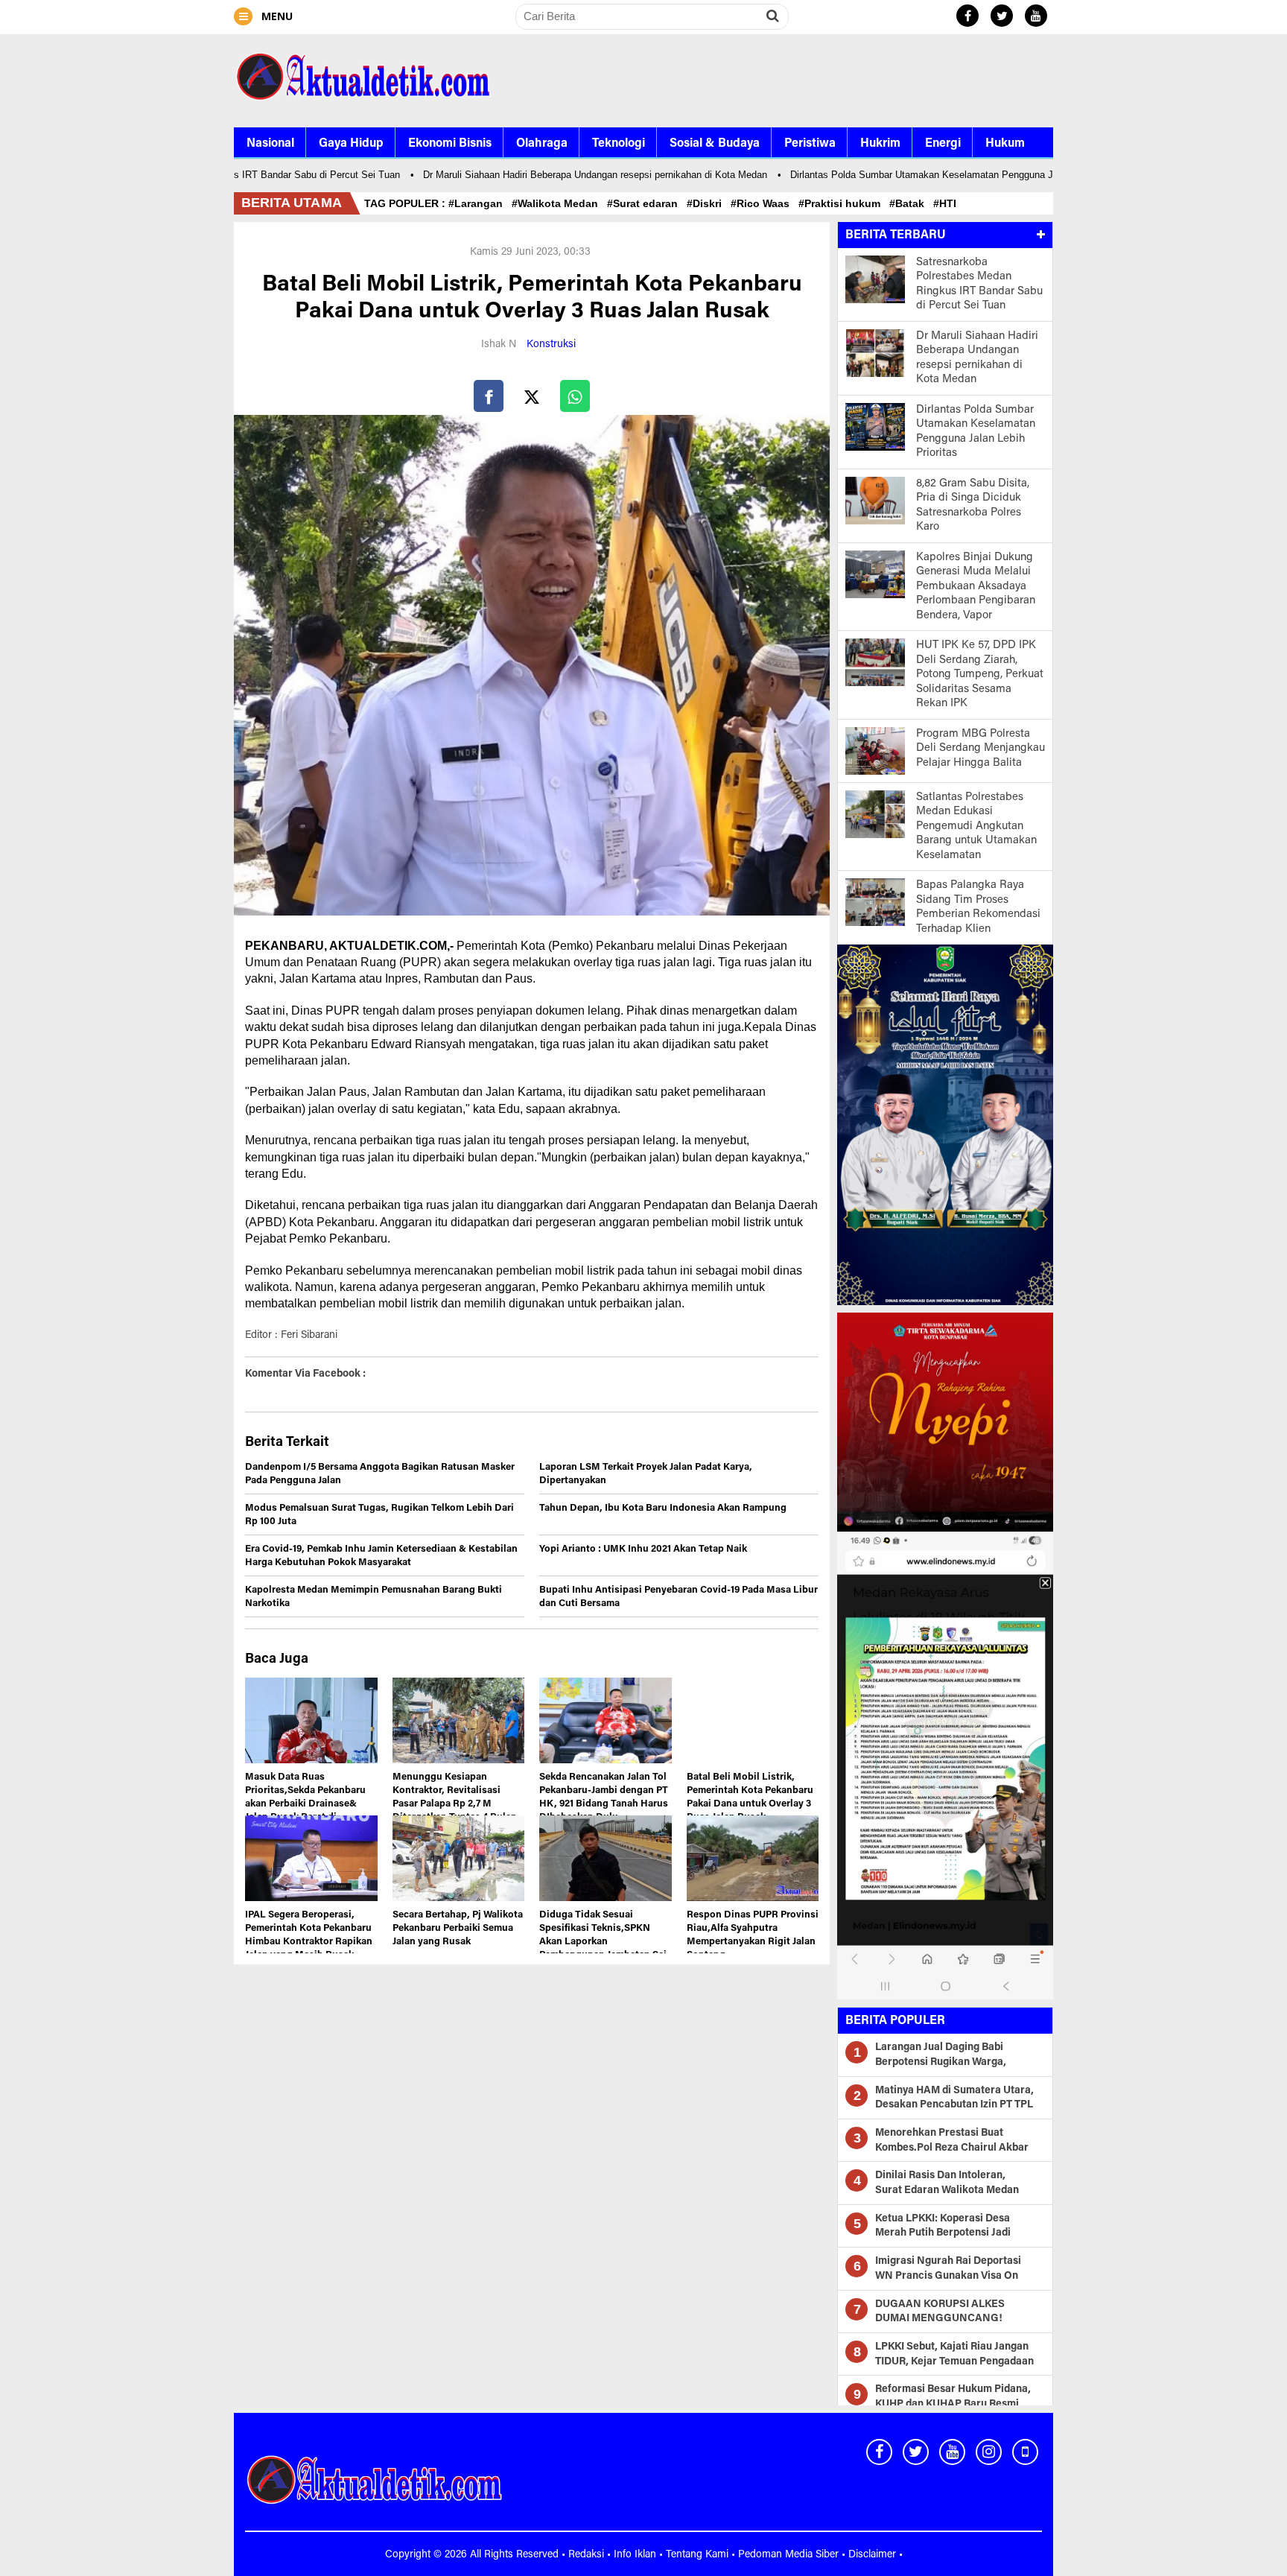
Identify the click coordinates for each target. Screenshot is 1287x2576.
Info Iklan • (640, 2555)
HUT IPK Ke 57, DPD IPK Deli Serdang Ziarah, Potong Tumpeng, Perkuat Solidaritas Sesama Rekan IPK (980, 675)
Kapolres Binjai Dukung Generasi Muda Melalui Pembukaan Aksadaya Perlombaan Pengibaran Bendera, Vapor (976, 587)
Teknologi (619, 144)
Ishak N (499, 345)
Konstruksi (551, 345)
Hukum (1005, 144)
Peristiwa (810, 144)
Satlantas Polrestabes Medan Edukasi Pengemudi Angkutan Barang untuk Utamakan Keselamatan (976, 827)
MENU (276, 16)
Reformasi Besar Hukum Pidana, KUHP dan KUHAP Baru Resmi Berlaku (953, 2404)
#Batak (910, 203)
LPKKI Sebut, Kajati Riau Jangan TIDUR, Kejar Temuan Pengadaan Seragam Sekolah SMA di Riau (954, 2362)
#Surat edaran (645, 203)
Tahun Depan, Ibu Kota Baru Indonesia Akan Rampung (663, 1508)
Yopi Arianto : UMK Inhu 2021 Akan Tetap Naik (643, 1549)
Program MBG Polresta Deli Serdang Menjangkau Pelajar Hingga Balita (981, 749)
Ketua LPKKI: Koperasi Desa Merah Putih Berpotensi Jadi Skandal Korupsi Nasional (943, 2234)
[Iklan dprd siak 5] (945, 1124)
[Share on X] (532, 396)
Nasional (270, 144)
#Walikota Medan (558, 203)
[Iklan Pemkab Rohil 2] (945, 1765)
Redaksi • (591, 2555)
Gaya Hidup (351, 144)
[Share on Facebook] (489, 396)
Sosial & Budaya (715, 144)
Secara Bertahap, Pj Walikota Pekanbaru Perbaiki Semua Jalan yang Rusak (458, 1928)
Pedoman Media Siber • (793, 2555)
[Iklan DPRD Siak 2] (945, 1421)
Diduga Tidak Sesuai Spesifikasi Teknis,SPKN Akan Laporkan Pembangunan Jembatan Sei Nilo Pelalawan (603, 1942)
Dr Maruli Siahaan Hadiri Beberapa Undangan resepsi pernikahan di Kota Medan (560, 175)
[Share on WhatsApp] (575, 396)
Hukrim (880, 144)
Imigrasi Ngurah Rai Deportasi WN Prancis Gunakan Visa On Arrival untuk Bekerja (948, 2276)
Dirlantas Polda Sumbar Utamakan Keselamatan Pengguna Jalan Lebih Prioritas (928, 175)
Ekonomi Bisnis (450, 144)
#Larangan (479, 203)
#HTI (948, 203)
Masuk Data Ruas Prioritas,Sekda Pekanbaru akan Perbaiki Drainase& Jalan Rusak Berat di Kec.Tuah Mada (305, 1804)
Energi (943, 144)
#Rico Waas (763, 203)
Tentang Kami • (702, 2555)
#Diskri (707, 203)
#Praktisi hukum (842, 203)
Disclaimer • (876, 2555)
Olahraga (542, 144)
